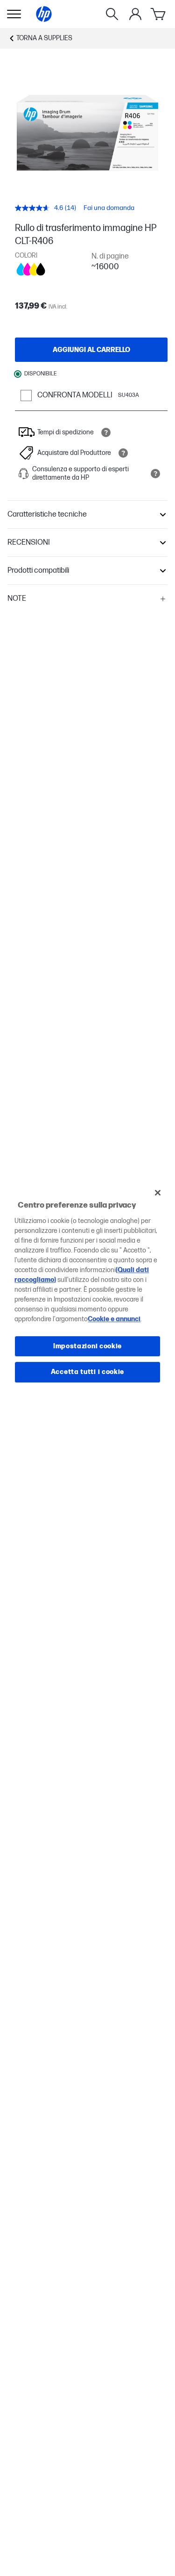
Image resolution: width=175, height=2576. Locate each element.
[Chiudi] (158, 1193)
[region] (87, 1288)
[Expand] (88, 133)
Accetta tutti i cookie (87, 1372)
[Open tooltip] (106, 432)
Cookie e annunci (114, 1319)
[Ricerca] (112, 14)
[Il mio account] (135, 14)
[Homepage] (44, 14)
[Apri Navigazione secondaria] (14, 14)
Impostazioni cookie (87, 1346)
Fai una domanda (109, 208)
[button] (87, 515)
